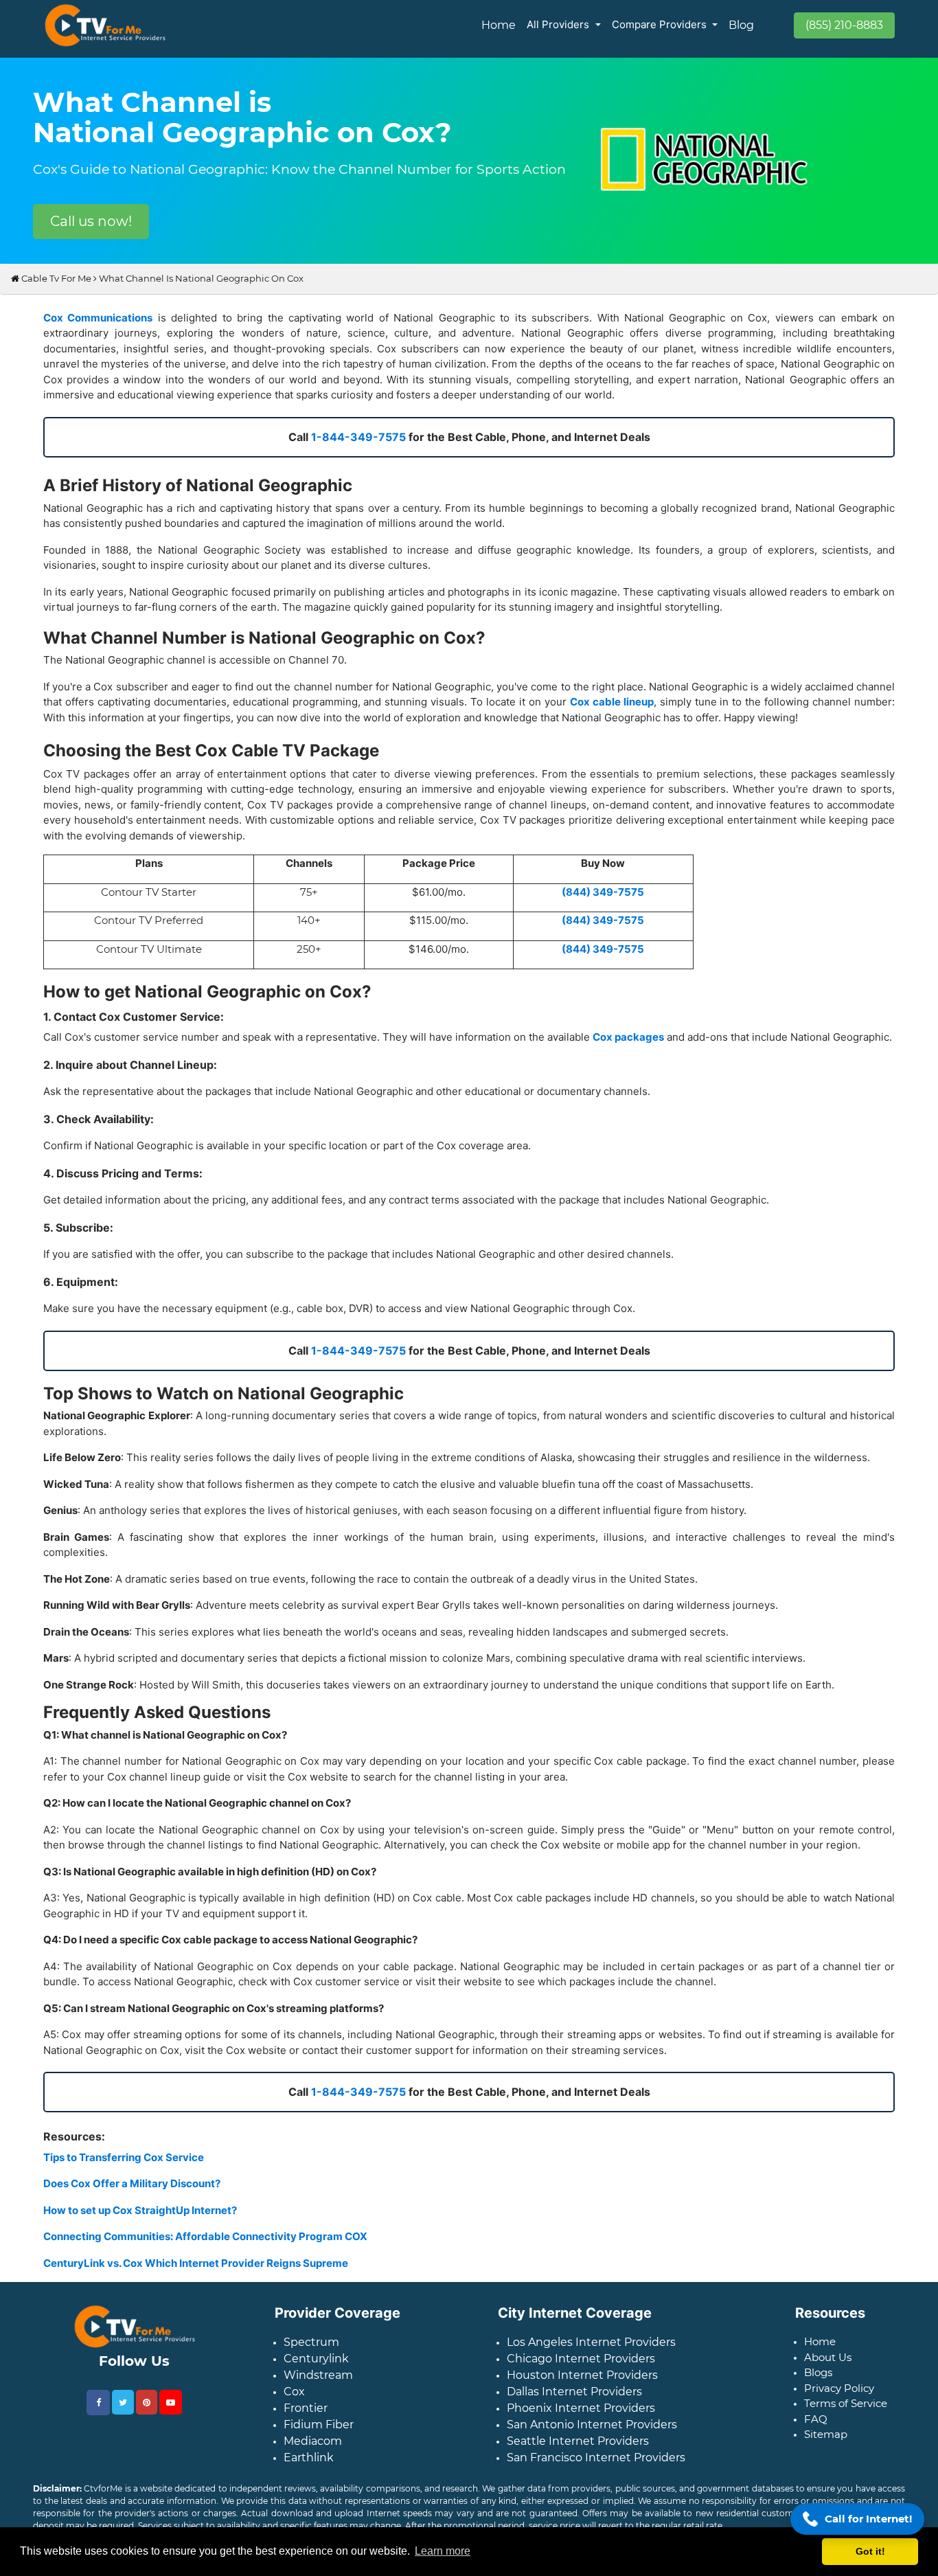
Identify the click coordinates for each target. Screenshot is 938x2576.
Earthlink (309, 2468)
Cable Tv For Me (55, 289)
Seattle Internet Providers (578, 2452)
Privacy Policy (839, 2399)
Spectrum (311, 2353)
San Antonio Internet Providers (592, 2436)
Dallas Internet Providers (574, 2403)
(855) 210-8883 (844, 25)
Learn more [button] (443, 2551)
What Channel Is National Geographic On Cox (201, 289)
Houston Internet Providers (582, 2386)
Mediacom (313, 2452)
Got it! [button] (870, 2551)
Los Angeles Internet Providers (591, 2353)
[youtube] (171, 2413)
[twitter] (123, 2413)
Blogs (818, 2383)
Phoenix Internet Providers (581, 2419)
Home (499, 25)
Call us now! (91, 221)
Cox (294, 2403)
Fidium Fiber (319, 2436)
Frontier (306, 2419)
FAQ (816, 2430)
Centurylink (316, 2370)
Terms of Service (846, 2414)
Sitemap (826, 2445)
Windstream (318, 2386)
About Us (828, 2368)
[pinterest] (147, 2413)
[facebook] (98, 2414)
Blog (741, 25)
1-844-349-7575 (358, 448)
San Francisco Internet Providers (596, 2468)
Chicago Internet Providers (581, 2370)
